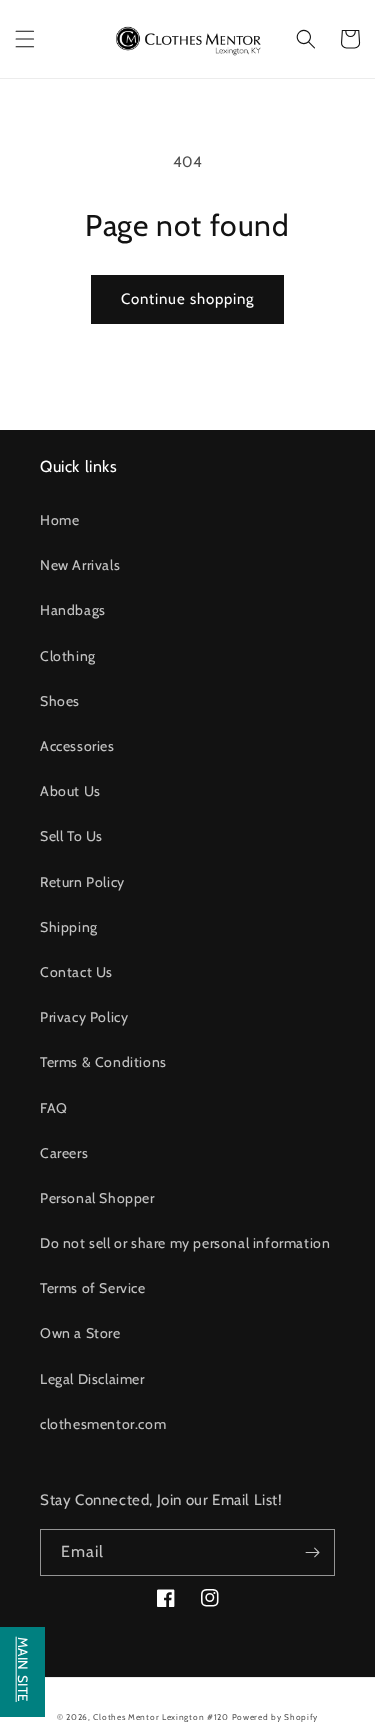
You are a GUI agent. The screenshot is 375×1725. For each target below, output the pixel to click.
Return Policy (82, 882)
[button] (25, 39)
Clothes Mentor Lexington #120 (160, 1717)
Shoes (60, 701)
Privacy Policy (84, 1017)
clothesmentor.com (103, 1424)
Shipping (69, 927)
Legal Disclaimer (92, 1379)
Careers (64, 1153)
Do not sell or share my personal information (185, 1243)
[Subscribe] (312, 1552)
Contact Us (76, 972)
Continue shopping (187, 299)
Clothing (68, 656)
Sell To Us (71, 836)
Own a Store (80, 1333)
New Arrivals (80, 565)
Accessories (77, 746)
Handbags (73, 610)
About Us (70, 791)
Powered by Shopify (275, 1717)
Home (59, 520)
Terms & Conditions (103, 1062)
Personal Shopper (97, 1198)
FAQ (54, 1108)
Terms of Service (93, 1288)
